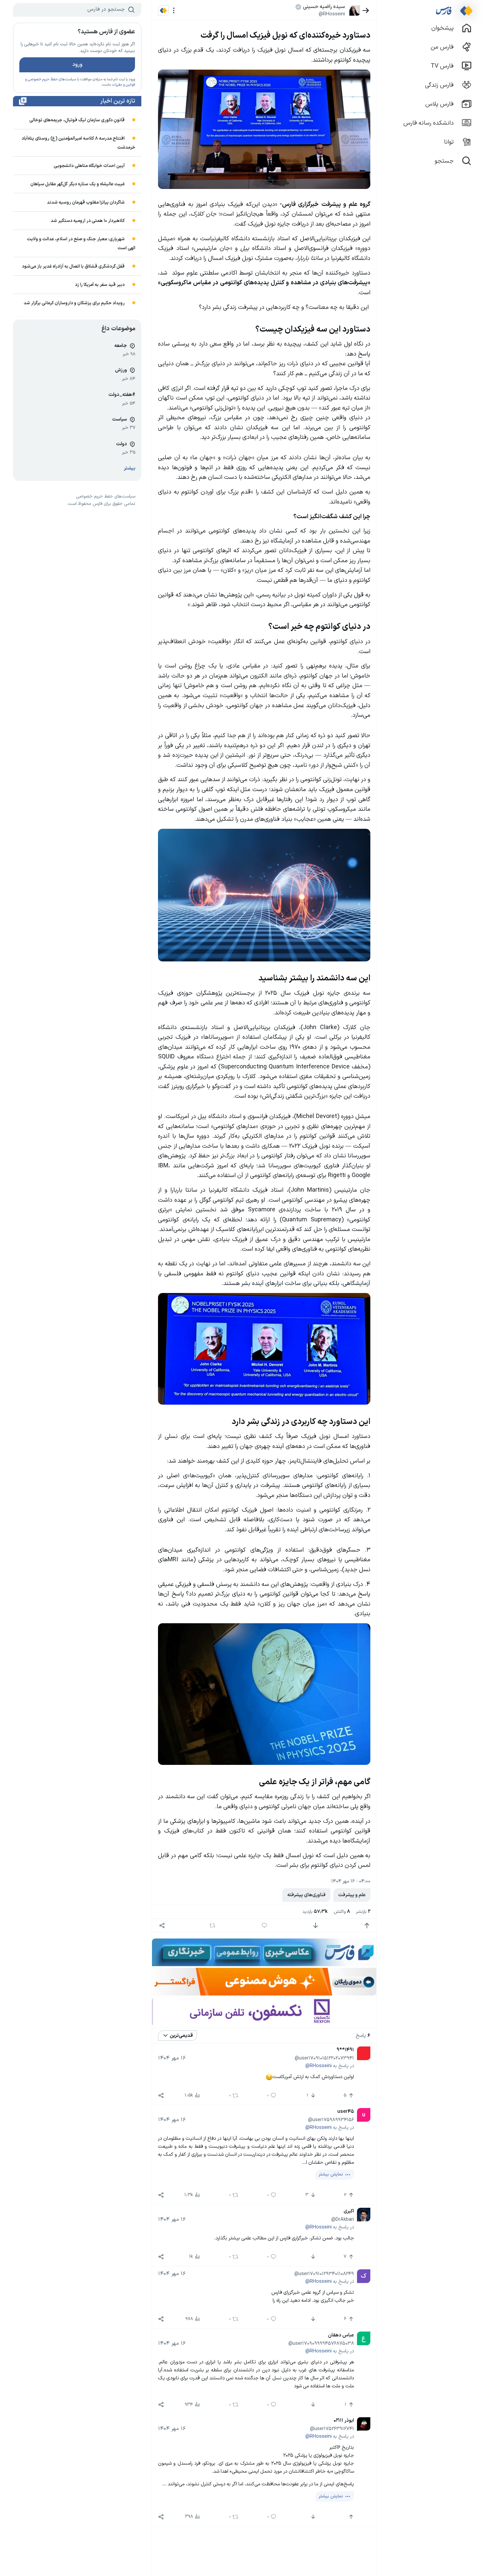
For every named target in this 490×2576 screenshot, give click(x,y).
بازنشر (363, 1912)
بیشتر (130, 468)
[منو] (174, 10)
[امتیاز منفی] (315, 1926)
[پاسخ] (264, 1926)
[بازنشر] (212, 1926)
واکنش (342, 1912)
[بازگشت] (366, 10)
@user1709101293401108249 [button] (324, 2274)
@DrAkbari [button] (343, 2219)
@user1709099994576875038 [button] (321, 2343)
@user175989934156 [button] (331, 2120)
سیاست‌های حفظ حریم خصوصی (52, 79)
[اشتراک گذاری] (162, 1926)
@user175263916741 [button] (332, 2429)
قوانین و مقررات (123, 85)
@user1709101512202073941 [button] (324, 2058)
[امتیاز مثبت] (367, 1926)
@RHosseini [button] (332, 14)
